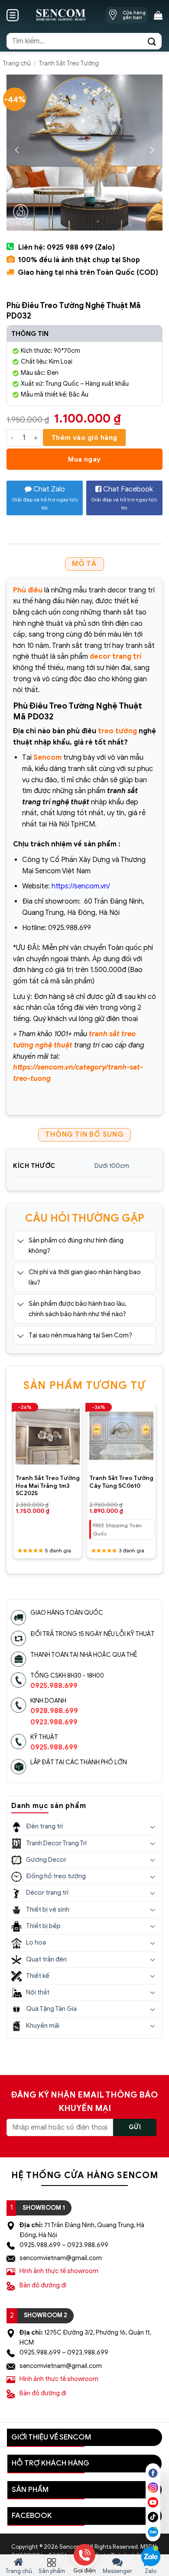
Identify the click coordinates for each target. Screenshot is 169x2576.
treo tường (117, 731)
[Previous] (16, 1467)
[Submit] (152, 41)
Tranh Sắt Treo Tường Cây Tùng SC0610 (121, 1482)
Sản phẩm (52, 2571)
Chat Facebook (124, 498)
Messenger (117, 2571)
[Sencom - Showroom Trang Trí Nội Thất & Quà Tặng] (60, 15)
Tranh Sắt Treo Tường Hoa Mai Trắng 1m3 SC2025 (48, 1486)
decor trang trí (115, 657)
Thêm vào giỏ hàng (84, 437)
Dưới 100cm (112, 1166)
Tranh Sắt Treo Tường (69, 63)
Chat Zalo (45, 498)
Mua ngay (84, 459)
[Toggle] (21, 1241)
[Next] (153, 1467)
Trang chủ (17, 63)
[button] (13, 15)
